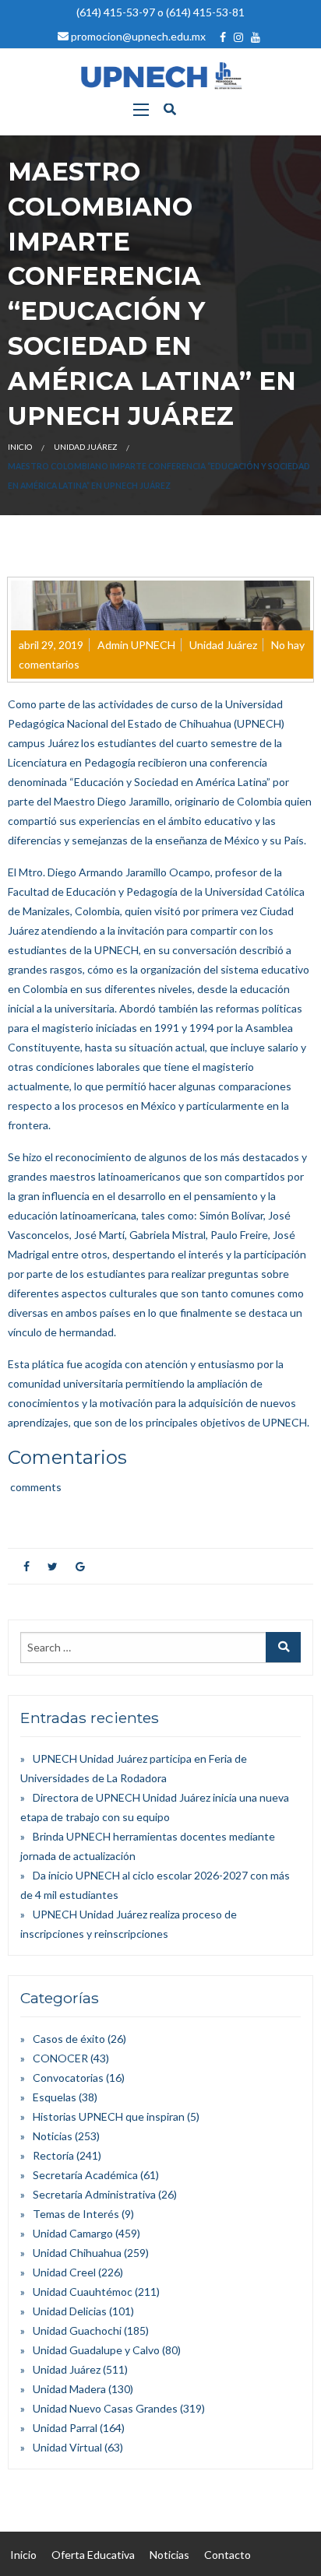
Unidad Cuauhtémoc (83, 2292)
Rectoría (53, 2155)
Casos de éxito (69, 2039)
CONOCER (60, 2058)
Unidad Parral (65, 2428)
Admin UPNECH (136, 645)
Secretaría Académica (85, 2175)
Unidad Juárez (85, 447)
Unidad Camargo (73, 2233)
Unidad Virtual (67, 2447)
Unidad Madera (69, 2389)
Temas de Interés (76, 2214)
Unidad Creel (64, 2272)
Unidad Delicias (70, 2311)
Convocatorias (68, 2078)
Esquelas (55, 2097)
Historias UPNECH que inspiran (109, 2116)
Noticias (53, 2136)
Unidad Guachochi (77, 2330)
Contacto (228, 2555)
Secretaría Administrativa (94, 2194)
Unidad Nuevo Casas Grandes (105, 2408)
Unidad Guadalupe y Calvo (96, 2350)
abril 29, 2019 (51, 645)
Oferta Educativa (93, 2555)
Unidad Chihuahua (77, 2253)
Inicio (20, 447)
